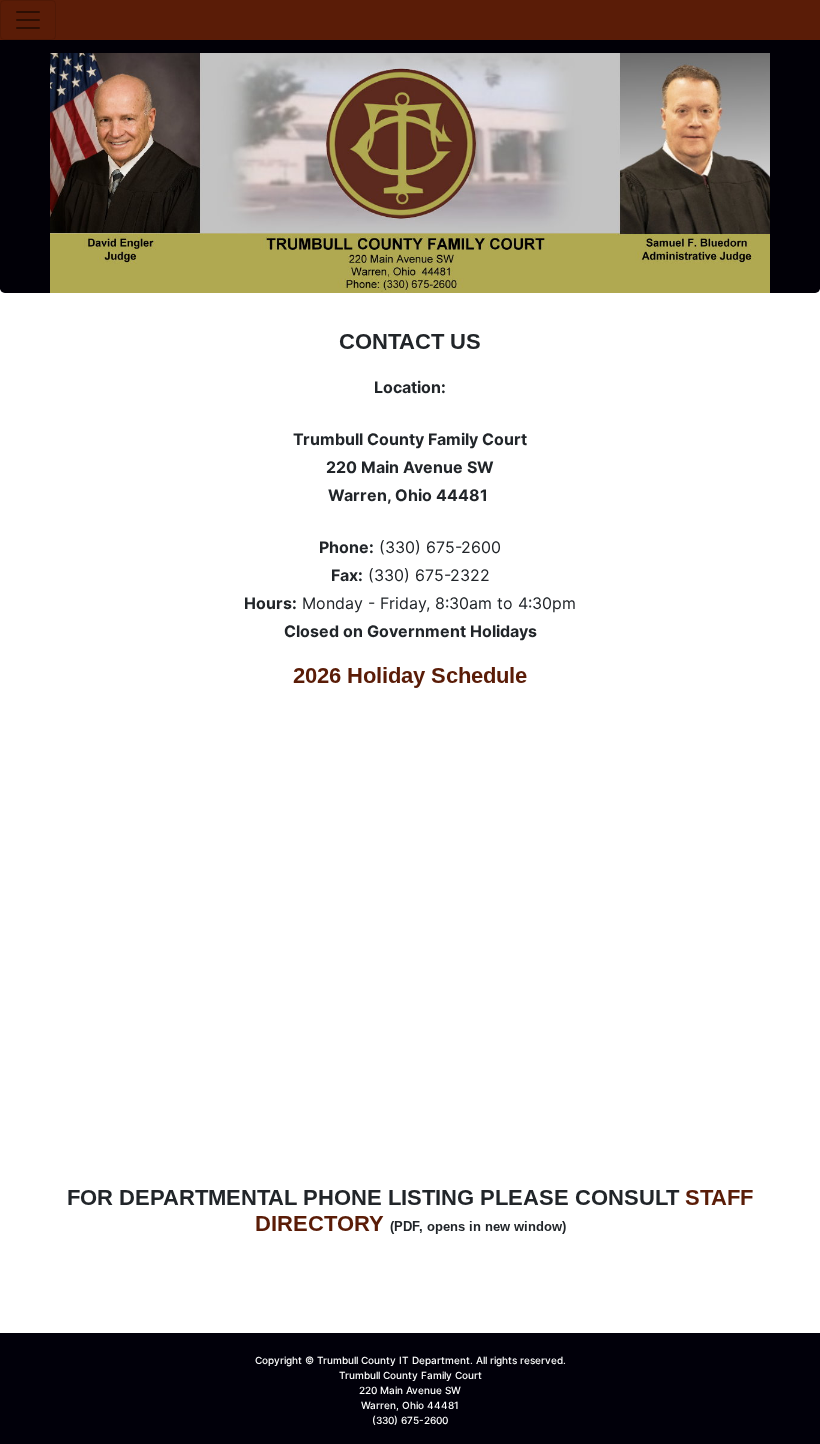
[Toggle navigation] (28, 20)
